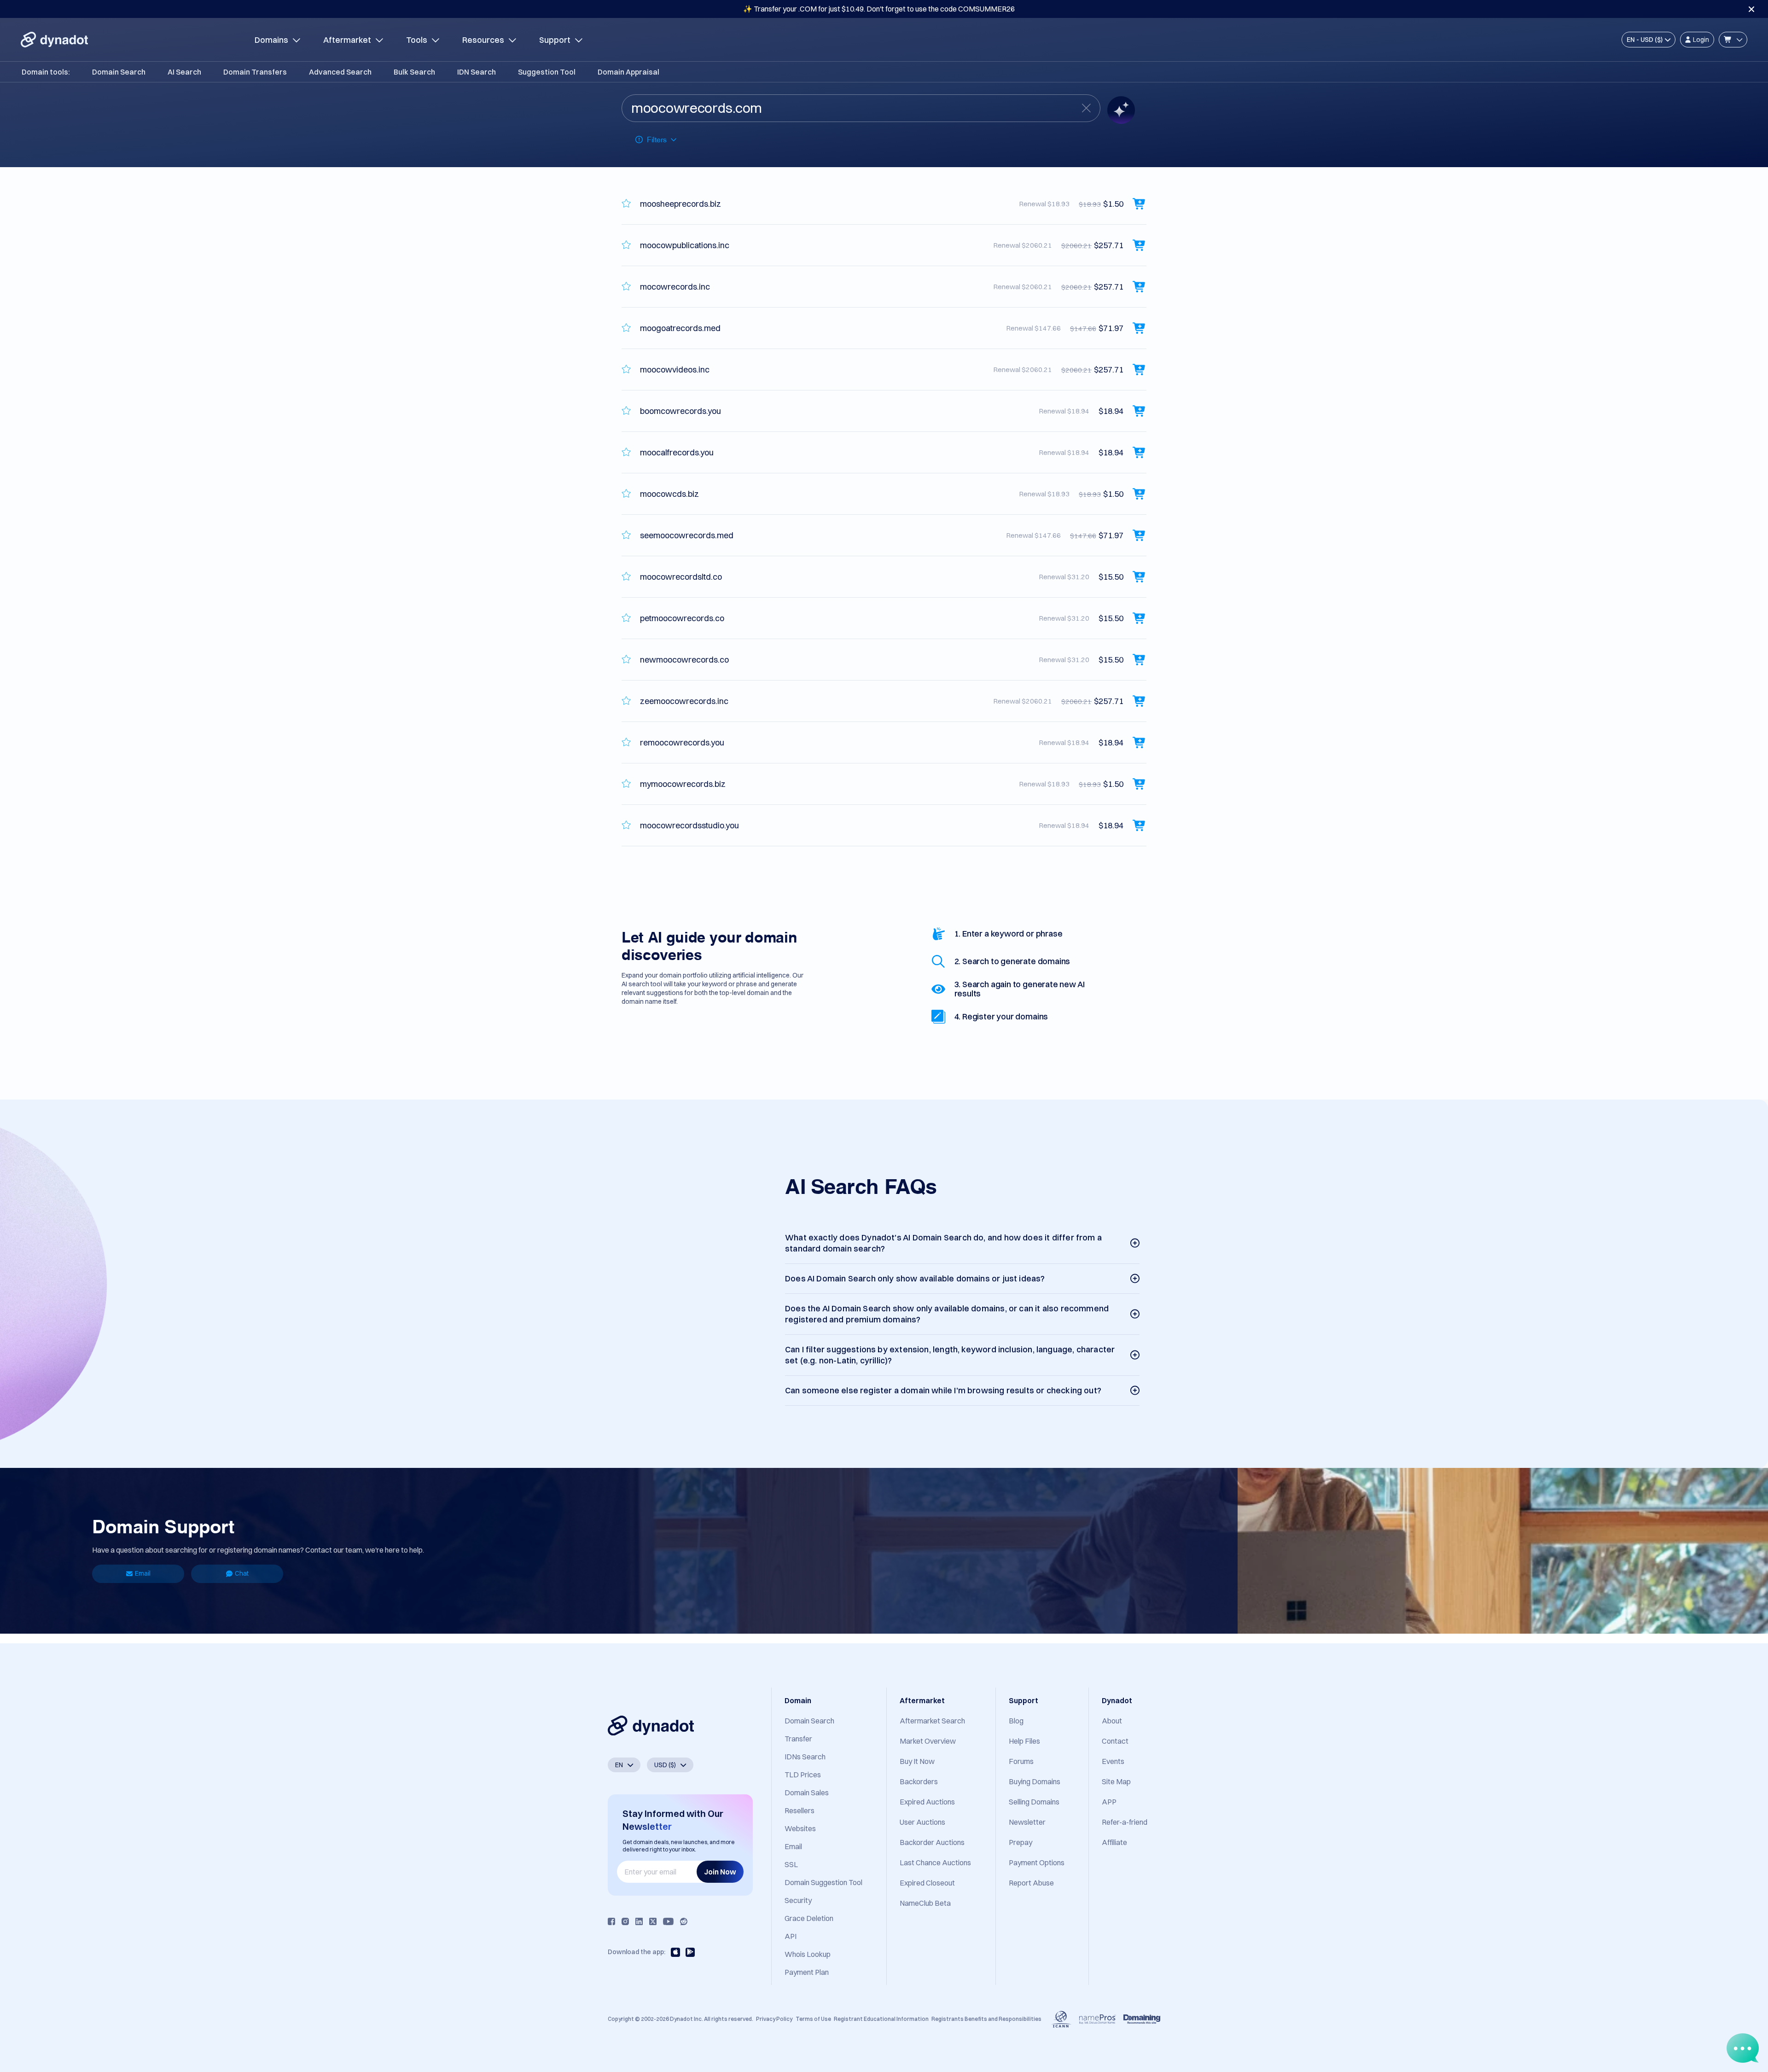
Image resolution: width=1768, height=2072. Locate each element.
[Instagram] (625, 1921)
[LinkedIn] (639, 1921)
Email (143, 1573)
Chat (242, 1573)
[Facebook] (611, 1921)
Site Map (1116, 1781)
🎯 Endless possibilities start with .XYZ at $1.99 (879, 9)
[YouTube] (668, 1921)
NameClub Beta (925, 1903)
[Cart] (1733, 40)
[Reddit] (684, 1921)
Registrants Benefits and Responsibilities (986, 2019)
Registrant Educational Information (881, 2019)
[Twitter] (653, 1921)
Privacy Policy (774, 2019)
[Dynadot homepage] (54, 40)
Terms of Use (813, 2019)
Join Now (720, 1872)
